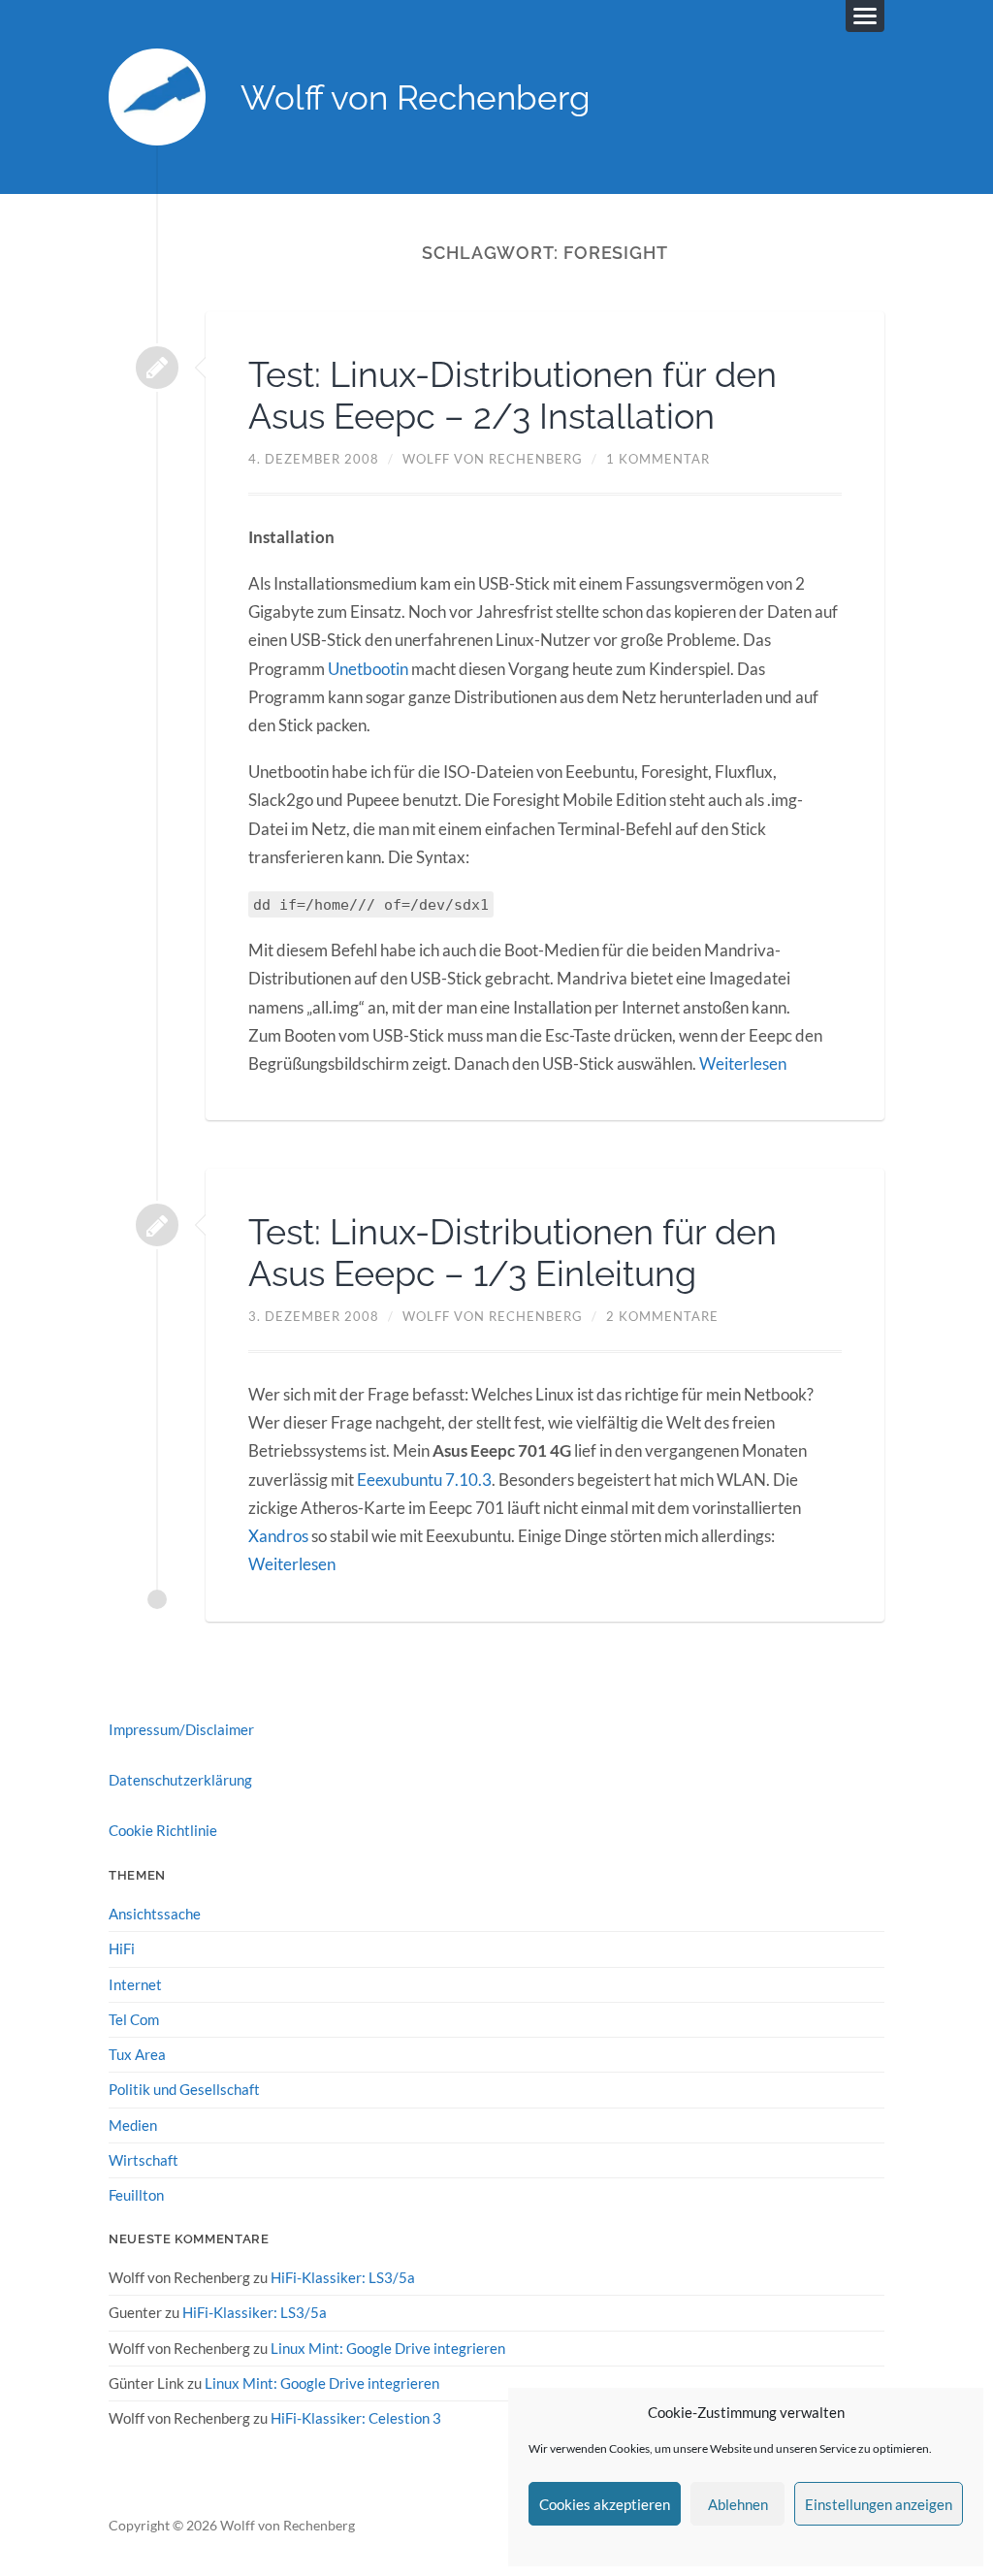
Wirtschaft (144, 2160)
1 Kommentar (658, 459)
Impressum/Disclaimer (181, 1729)
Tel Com (134, 2019)
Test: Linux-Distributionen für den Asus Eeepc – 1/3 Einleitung (513, 1253)
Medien (133, 2125)
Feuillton (136, 2195)
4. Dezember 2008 (314, 459)
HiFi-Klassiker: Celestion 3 (356, 2418)
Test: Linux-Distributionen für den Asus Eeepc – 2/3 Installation (513, 395)
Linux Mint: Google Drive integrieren (388, 2348)
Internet (135, 1984)
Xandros (278, 1536)
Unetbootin (368, 669)
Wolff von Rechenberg (416, 97)
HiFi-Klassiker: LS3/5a (343, 2277)
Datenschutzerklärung (180, 1780)
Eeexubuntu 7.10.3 (424, 1480)
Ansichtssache (155, 1914)
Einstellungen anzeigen (879, 2504)
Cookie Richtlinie (163, 1830)
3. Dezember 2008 (314, 1316)
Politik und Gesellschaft (184, 2089)
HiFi (122, 1948)
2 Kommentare (662, 1316)
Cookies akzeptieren (605, 2504)
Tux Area (137, 2054)
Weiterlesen (743, 1063)
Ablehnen (738, 2504)
